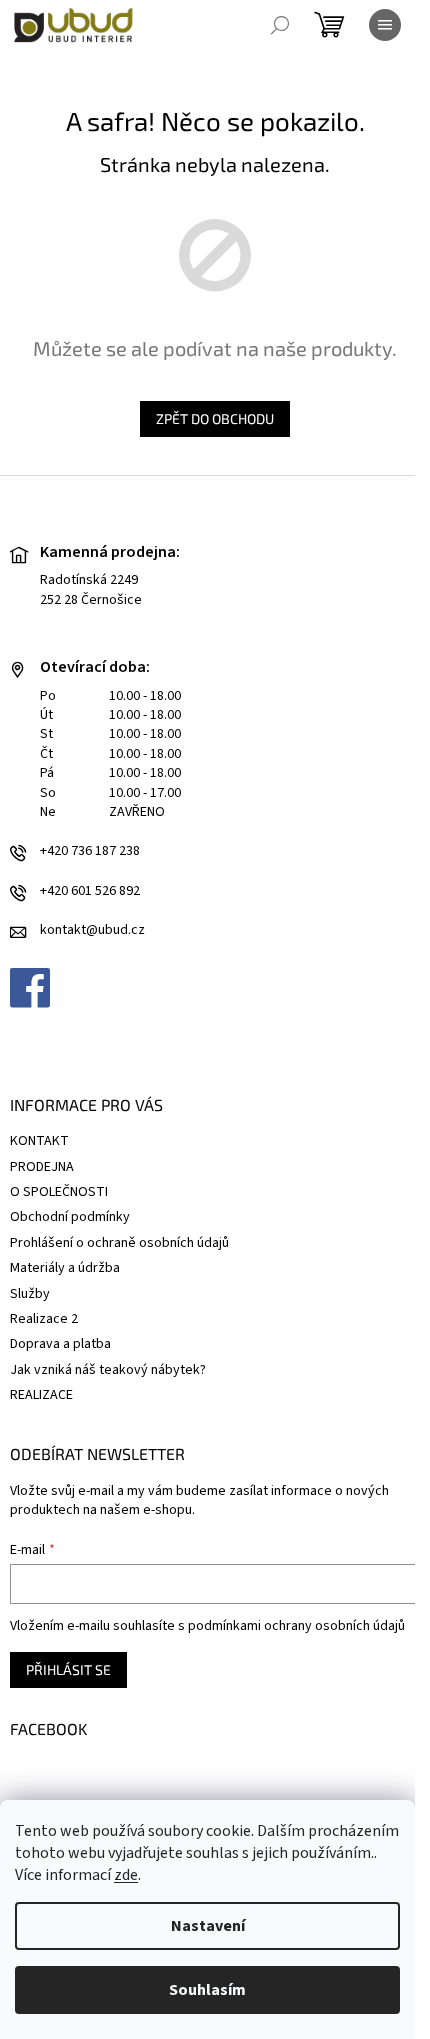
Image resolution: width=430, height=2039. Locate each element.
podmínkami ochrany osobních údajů (296, 1626)
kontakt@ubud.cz (92, 930)
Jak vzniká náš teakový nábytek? (108, 1370)
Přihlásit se (68, 1669)
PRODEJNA (42, 1167)
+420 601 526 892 (90, 891)
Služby (30, 1294)
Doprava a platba (60, 1344)
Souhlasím (207, 1990)
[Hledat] (280, 25)
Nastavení (208, 1926)
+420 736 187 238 (90, 851)
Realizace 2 (44, 1319)
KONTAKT (39, 1141)
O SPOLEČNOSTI (59, 1192)
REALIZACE (41, 1395)
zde (126, 1875)
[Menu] (385, 25)
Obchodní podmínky (70, 1217)
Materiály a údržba (65, 1268)
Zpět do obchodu (215, 418)
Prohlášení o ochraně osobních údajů (119, 1243)
